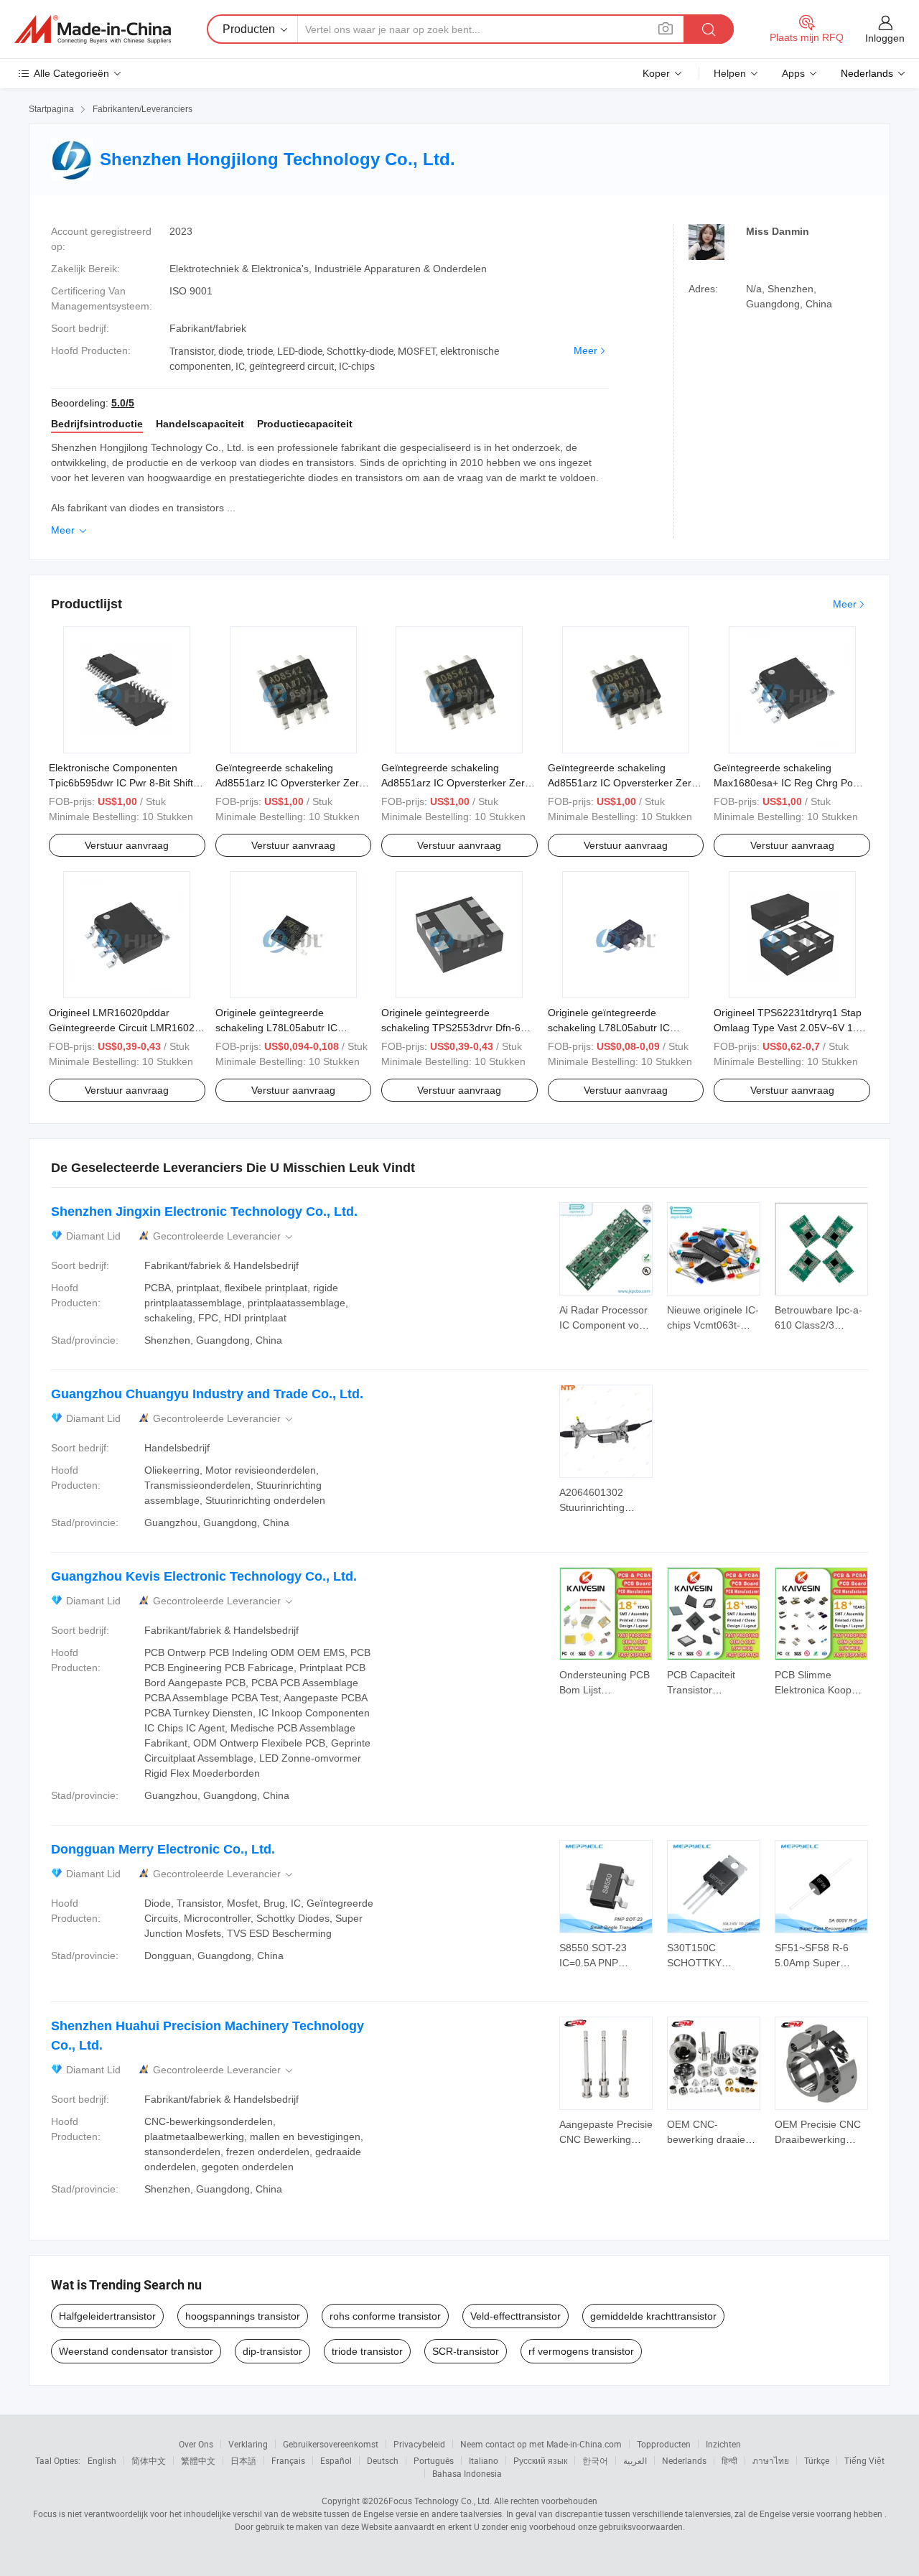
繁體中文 (198, 2460)
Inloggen (885, 38)
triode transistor (367, 2351)
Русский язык (540, 2460)
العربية (635, 2460)
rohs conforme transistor (385, 2316)
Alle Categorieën (71, 73)
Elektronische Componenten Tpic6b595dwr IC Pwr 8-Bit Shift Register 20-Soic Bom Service (121, 783)
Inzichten (723, 2444)
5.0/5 (123, 403)
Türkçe (817, 2460)
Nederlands (684, 2460)
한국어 (595, 2460)
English (102, 2460)
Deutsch (383, 2460)
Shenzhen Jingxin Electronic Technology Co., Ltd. (204, 1212)
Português (434, 2460)
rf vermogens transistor (581, 2351)
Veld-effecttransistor (516, 2316)
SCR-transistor (466, 2351)
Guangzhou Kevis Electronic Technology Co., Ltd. (204, 1576)
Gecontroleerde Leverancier (224, 1236)
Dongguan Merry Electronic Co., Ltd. (163, 1849)
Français (288, 2460)
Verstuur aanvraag (127, 845)
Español (336, 2460)
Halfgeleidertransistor (107, 2316)
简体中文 (149, 2460)
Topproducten (664, 2444)
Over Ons (196, 2444)
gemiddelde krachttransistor (653, 2316)
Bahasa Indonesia (467, 2473)
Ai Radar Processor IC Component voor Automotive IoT (604, 1325)
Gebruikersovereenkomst (331, 2444)
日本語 (243, 2460)
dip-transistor (272, 2351)
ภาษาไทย (771, 2460)
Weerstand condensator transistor (136, 2351)
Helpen (730, 73)
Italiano (484, 2460)
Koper (656, 73)
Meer (586, 350)
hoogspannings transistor (243, 2316)
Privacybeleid (419, 2444)
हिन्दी (729, 2460)
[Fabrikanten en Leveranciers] (93, 29)
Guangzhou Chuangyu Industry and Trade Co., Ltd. (207, 1394)
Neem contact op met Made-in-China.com (541, 2444)
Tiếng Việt (864, 2460)
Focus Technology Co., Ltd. (440, 2501)
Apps (793, 73)
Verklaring (248, 2444)
